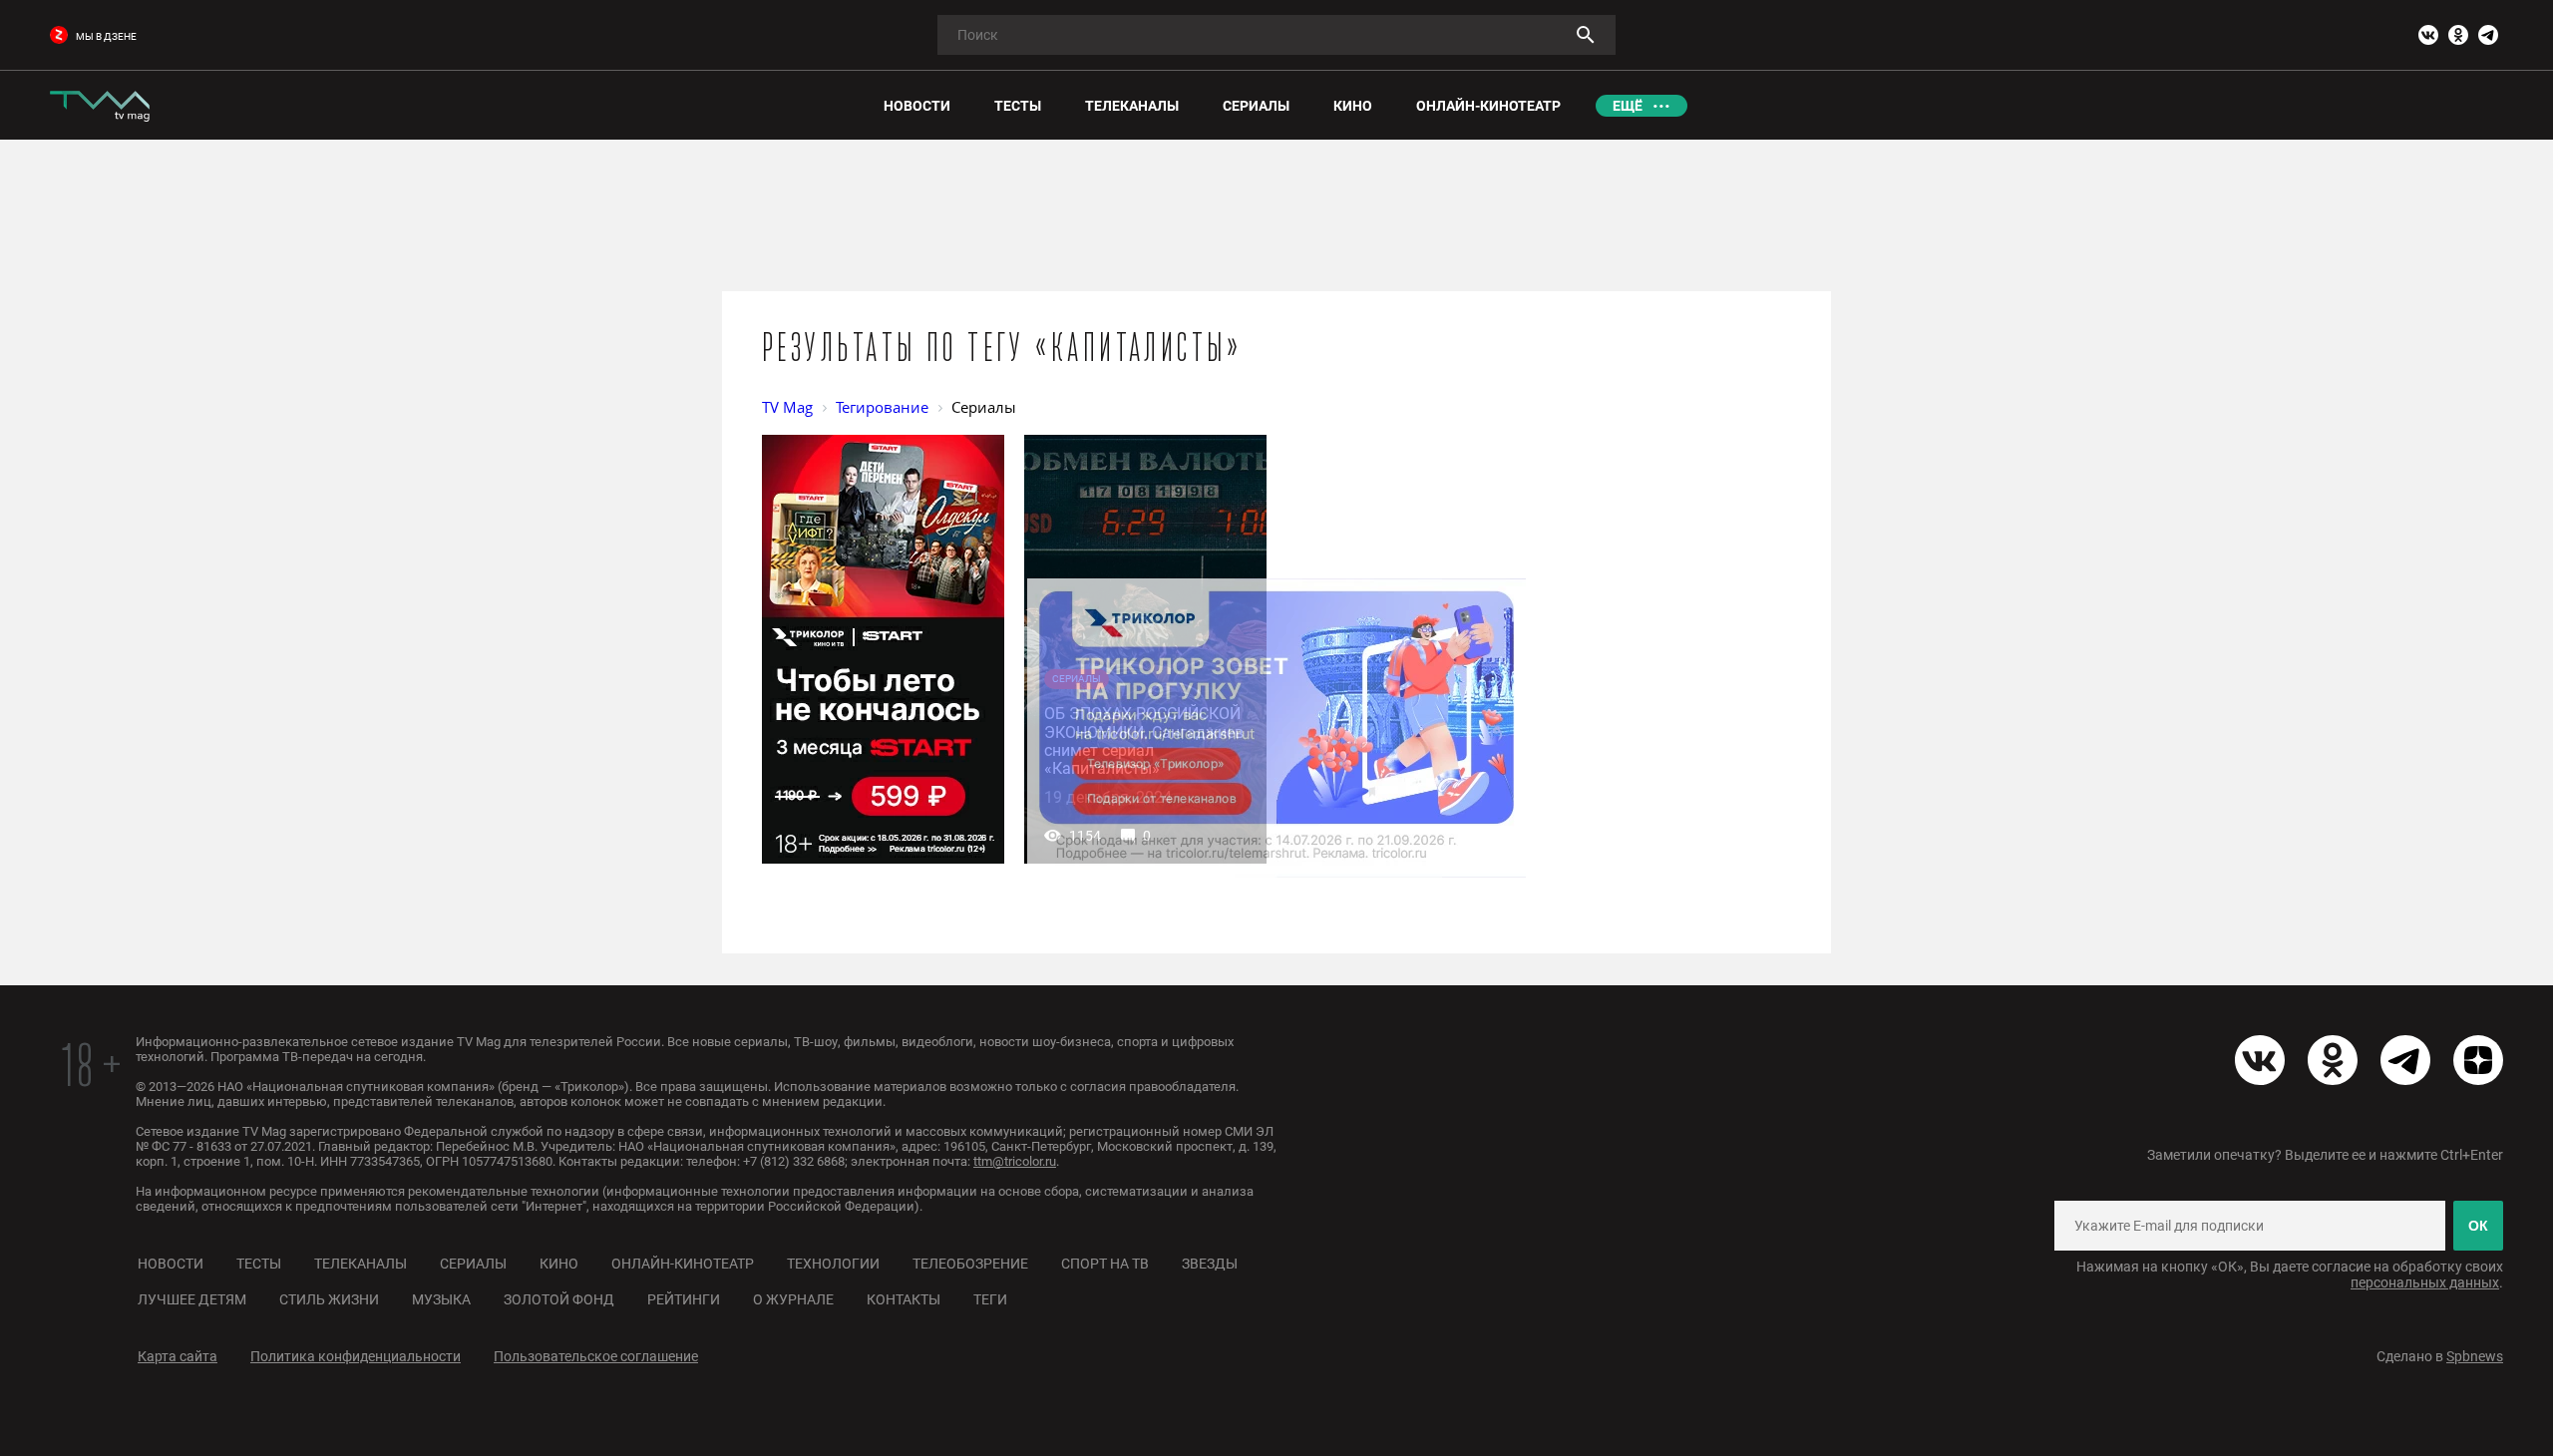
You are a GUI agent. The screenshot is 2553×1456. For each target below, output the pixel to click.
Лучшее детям (192, 1299)
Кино (559, 1264)
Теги (990, 1299)
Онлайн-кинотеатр (683, 1264)
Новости (171, 1264)
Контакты (904, 1299)
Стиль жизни (329, 1299)
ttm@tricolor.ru (1015, 1161)
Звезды (1210, 1264)
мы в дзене (106, 36)
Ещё (1628, 106)
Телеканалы (361, 1264)
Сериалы (473, 1264)
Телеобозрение (970, 1264)
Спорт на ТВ (1105, 1264)
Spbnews (2475, 1356)
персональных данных (2425, 1282)
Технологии (833, 1264)
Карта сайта (178, 1356)
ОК (2478, 1226)
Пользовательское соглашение (596, 1356)
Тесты (259, 1264)
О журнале (793, 1299)
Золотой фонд (559, 1299)
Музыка (441, 1299)
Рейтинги (684, 1299)
